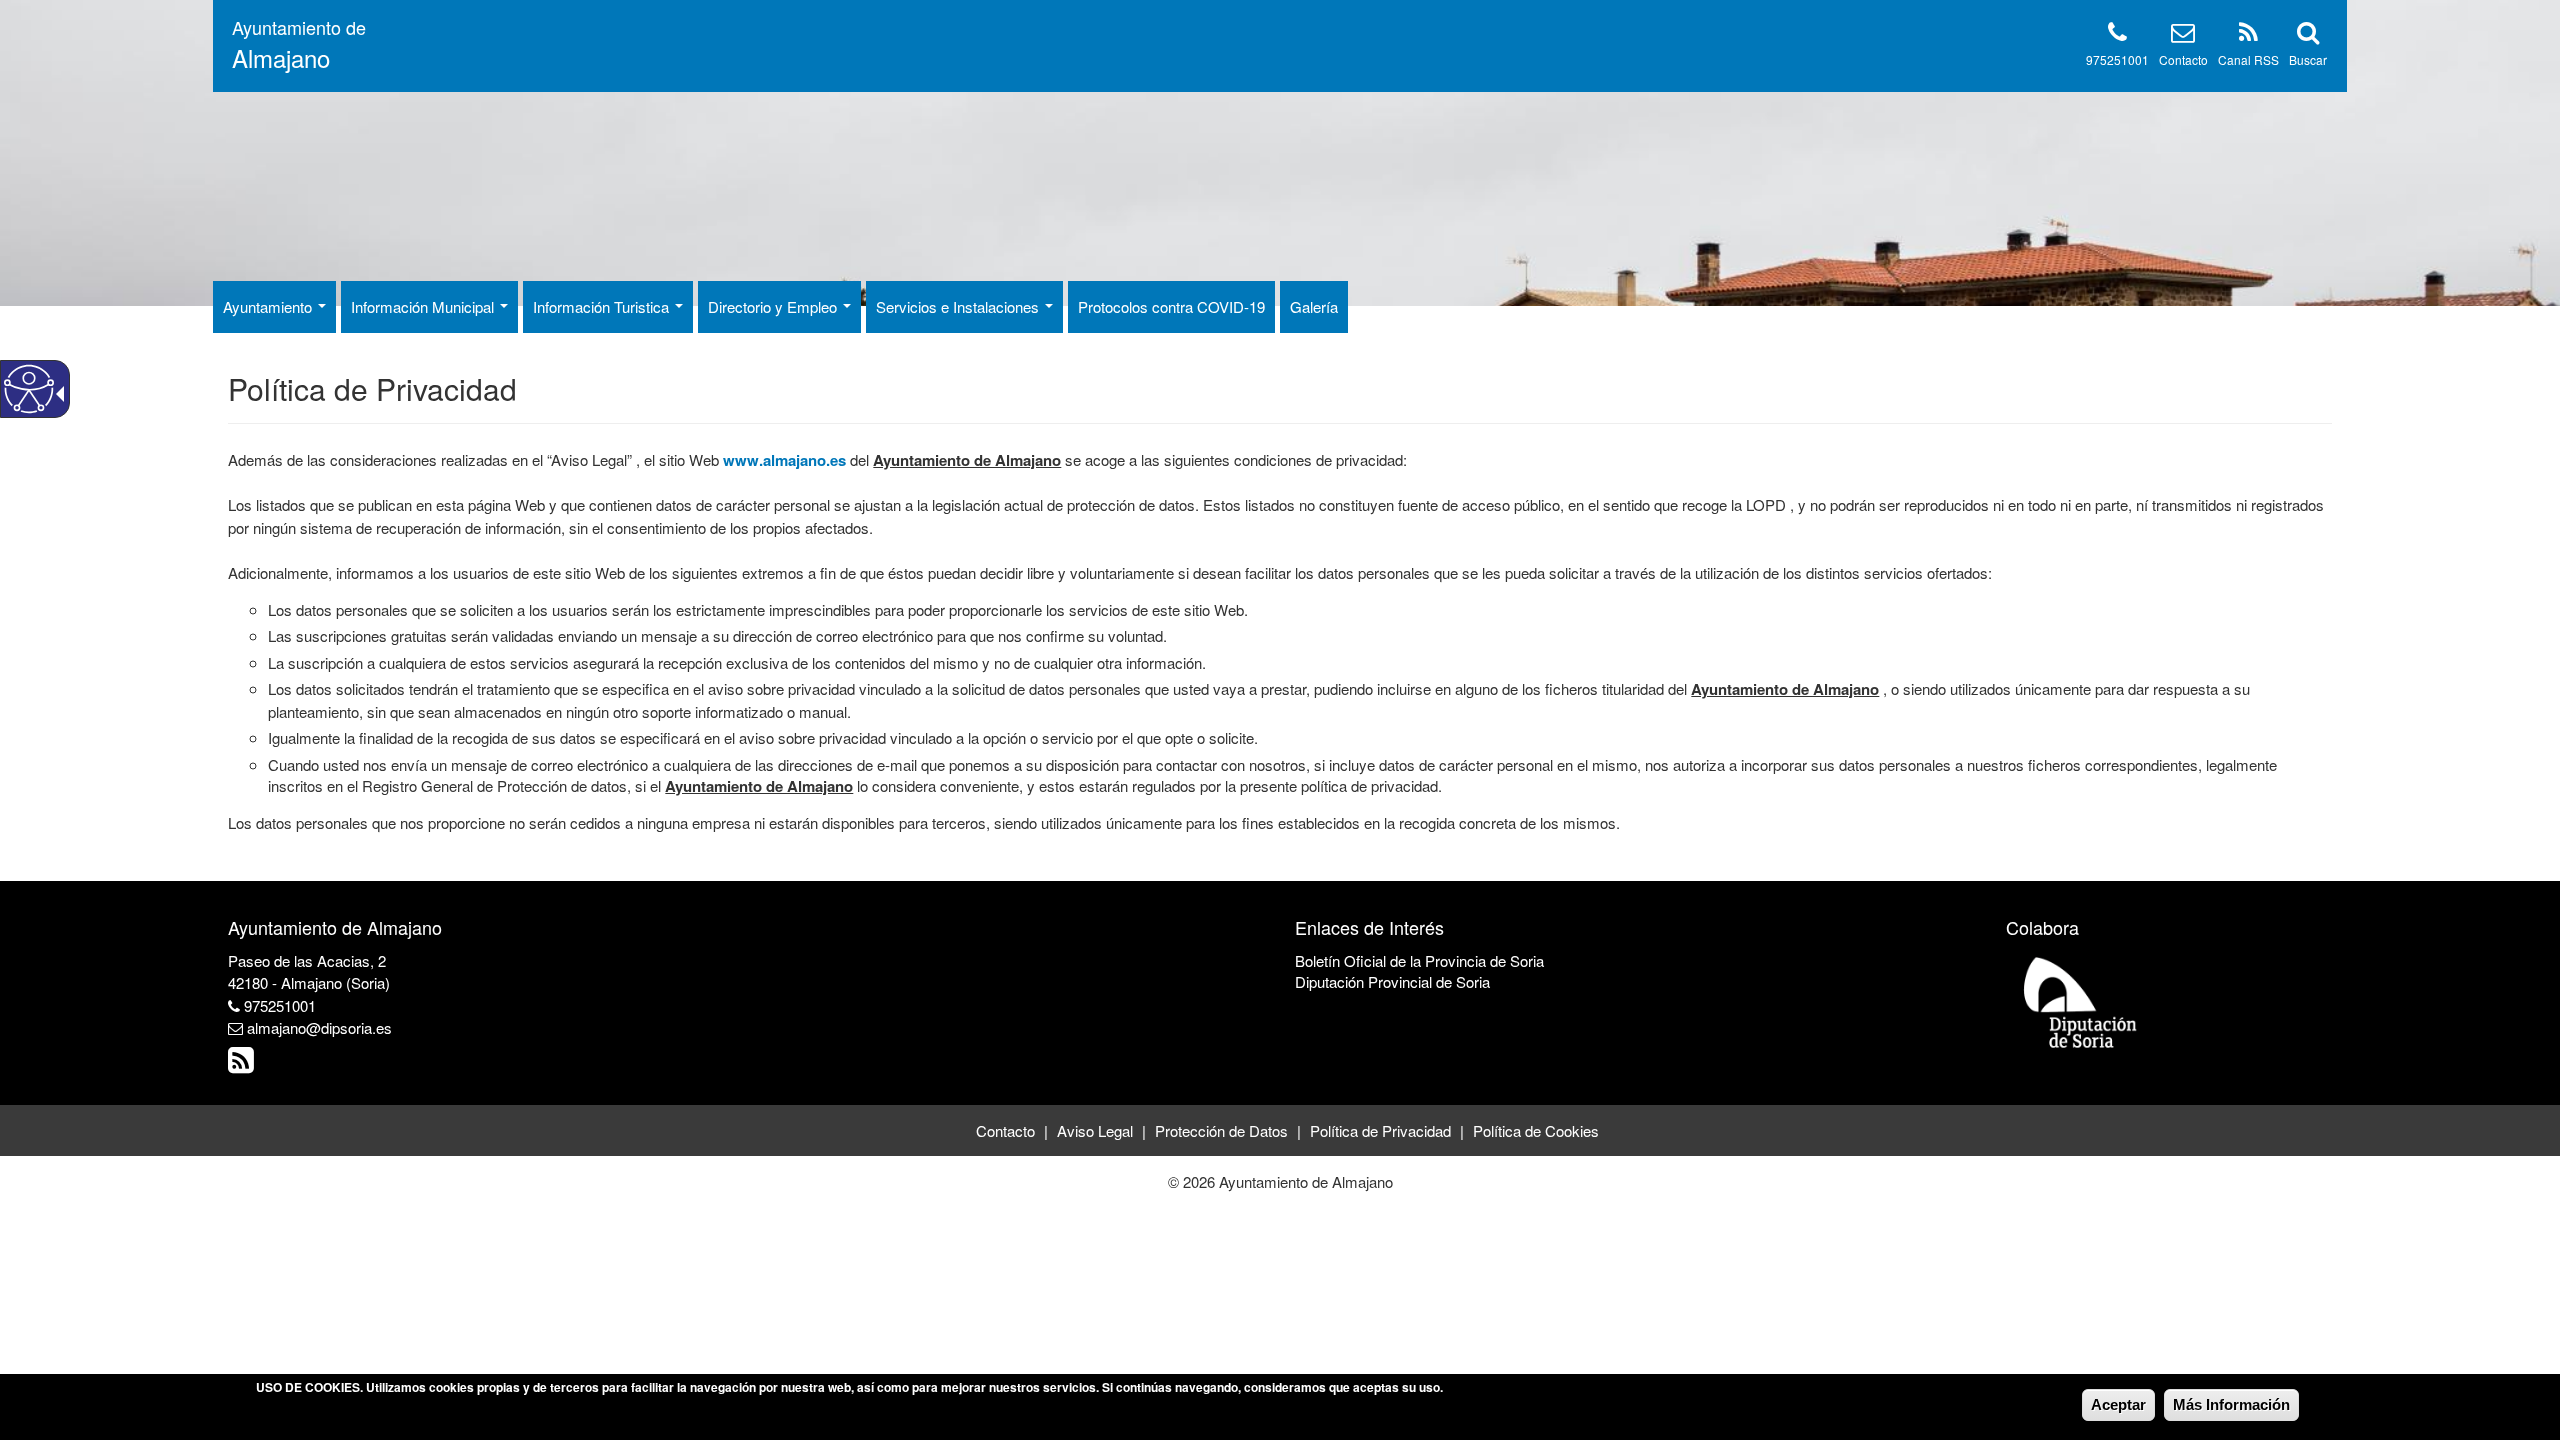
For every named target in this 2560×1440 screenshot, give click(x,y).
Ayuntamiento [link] (269, 306)
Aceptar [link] (2118, 1404)
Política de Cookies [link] (1536, 1130)
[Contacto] (2183, 35)
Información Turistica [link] (603, 306)
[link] (243, 1064)
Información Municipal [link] (424, 306)
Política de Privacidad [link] (1380, 1130)
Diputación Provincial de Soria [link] (1392, 981)
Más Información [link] (2231, 1404)
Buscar (2308, 59)
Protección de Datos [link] (1221, 1130)
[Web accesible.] (29, 389)
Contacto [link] (1005, 1130)
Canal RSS (2248, 59)
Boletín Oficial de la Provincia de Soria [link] (1419, 960)
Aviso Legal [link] (1095, 1130)
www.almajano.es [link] (784, 460)
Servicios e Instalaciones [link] (959, 306)
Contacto (2183, 59)
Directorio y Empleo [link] (774, 306)
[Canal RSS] (2248, 35)
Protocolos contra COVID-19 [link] (1171, 306)
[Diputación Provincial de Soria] (2081, 1001)
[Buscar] (2308, 35)
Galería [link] (1314, 306)
